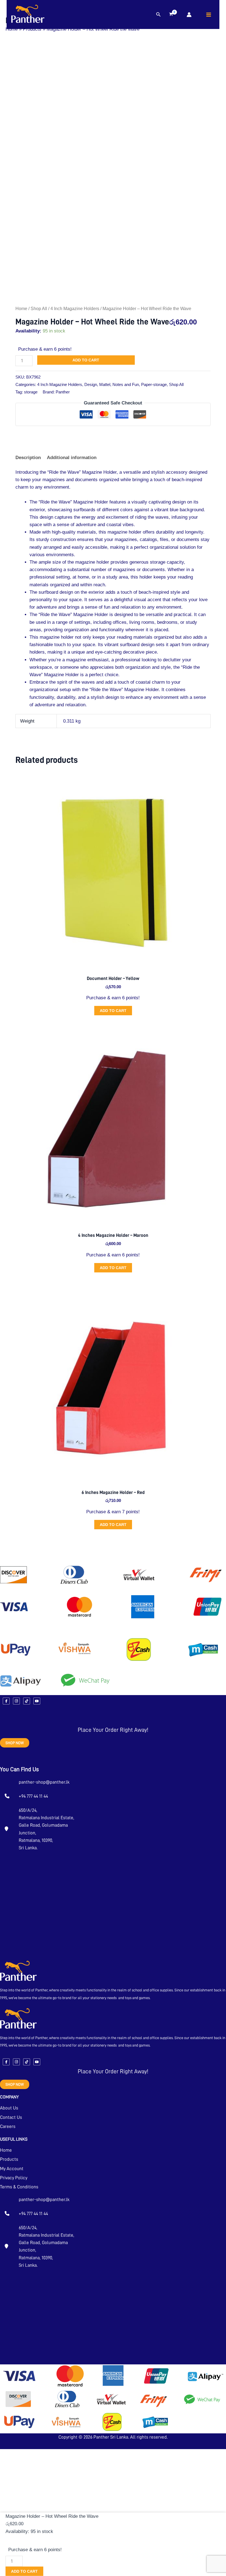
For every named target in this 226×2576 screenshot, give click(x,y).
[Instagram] (16, 1701)
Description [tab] (28, 458)
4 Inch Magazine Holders (75, 309)
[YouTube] (37, 1701)
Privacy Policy (14, 2178)
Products (9, 2159)
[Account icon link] (189, 15)
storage (31, 392)
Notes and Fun (126, 384)
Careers (8, 2126)
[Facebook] (6, 1701)
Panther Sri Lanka (111, 2437)
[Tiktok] (27, 1701)
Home (21, 309)
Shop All (39, 309)
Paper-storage (154, 384)
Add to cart (86, 360)
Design (91, 384)
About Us (9, 2108)
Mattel (105, 384)
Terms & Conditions (19, 2187)
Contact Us (11, 2117)
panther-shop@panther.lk (44, 1782)
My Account (12, 2169)
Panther (63, 392)
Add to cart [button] (113, 1011)
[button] (158, 15)
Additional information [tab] (72, 458)
